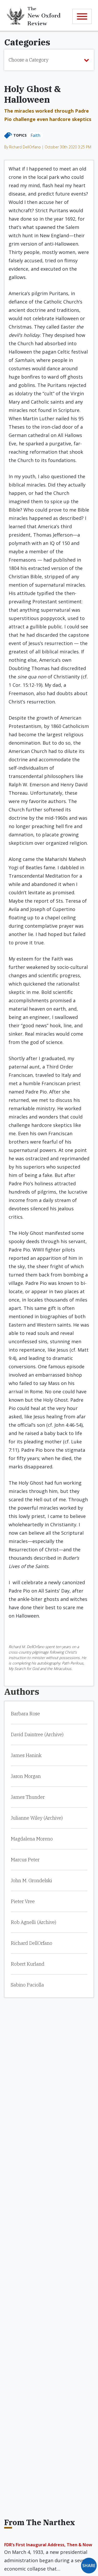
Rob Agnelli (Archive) (33, 1922)
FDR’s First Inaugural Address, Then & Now (48, 2545)
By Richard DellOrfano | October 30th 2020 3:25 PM (48, 147)
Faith (35, 135)
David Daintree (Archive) (37, 1734)
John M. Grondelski (31, 1881)
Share (89, 2566)
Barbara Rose (25, 1714)
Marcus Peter (25, 1860)
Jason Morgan (26, 1776)
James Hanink (26, 1755)
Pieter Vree (23, 1901)
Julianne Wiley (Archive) (37, 1818)
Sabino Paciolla (27, 1985)
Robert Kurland (28, 1964)
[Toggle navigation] (82, 16)
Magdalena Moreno (32, 1839)
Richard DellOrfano (31, 1943)
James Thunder (28, 1797)
